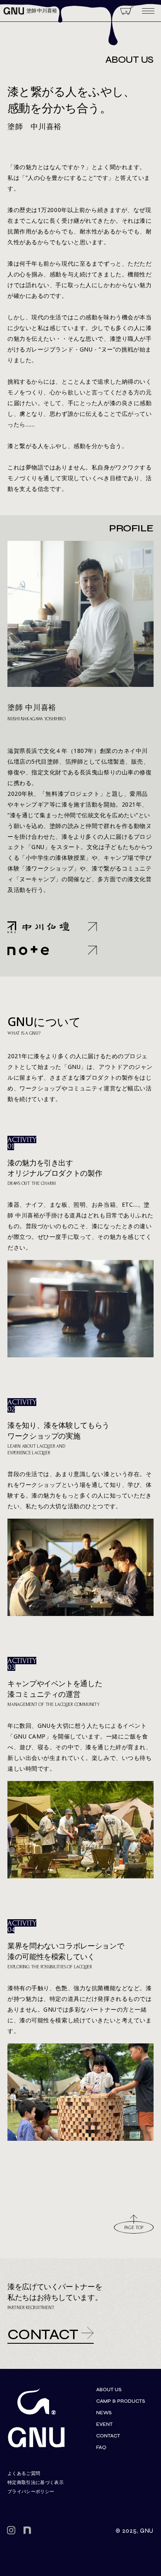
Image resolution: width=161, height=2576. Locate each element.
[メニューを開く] (148, 11)
